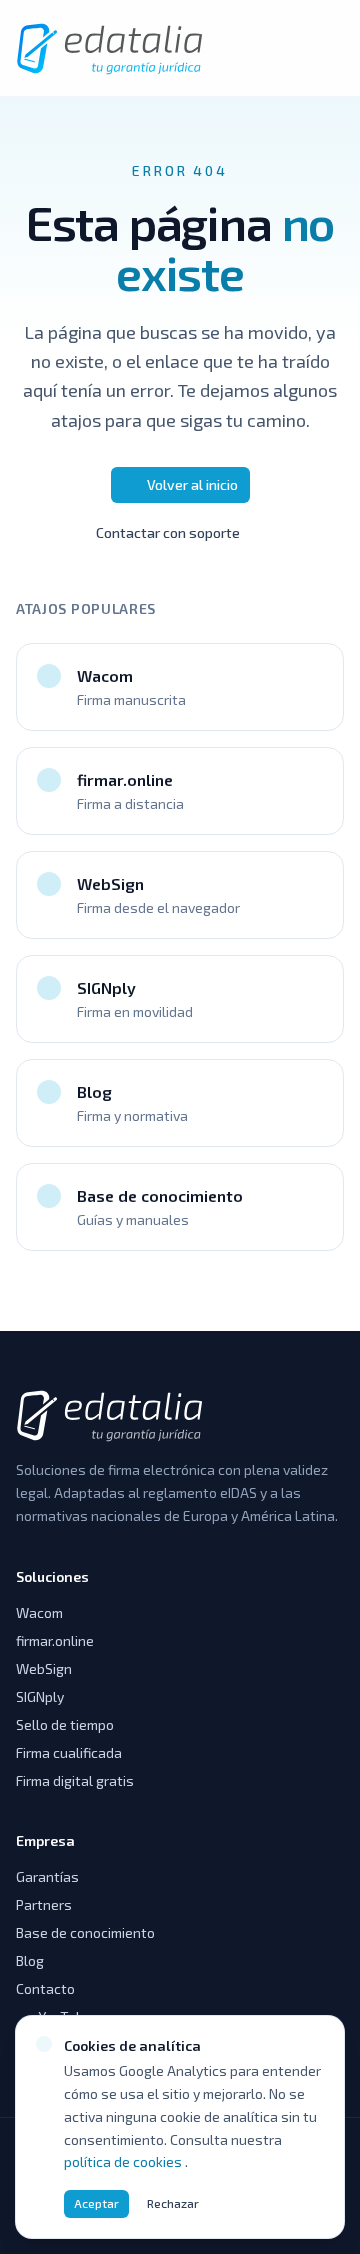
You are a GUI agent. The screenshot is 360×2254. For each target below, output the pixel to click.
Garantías (47, 1876)
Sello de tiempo (65, 1724)
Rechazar (173, 2203)
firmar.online (55, 1640)
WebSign (44, 1668)
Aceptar (96, 2203)
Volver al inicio (192, 484)
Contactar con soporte (168, 532)
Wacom (39, 1612)
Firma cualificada (69, 1752)
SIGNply (40, 1696)
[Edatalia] (111, 48)
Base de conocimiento (85, 1932)
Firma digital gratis (75, 1780)
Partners (44, 1904)
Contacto (45, 1988)
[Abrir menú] (322, 48)
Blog (30, 1960)
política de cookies (124, 2161)
